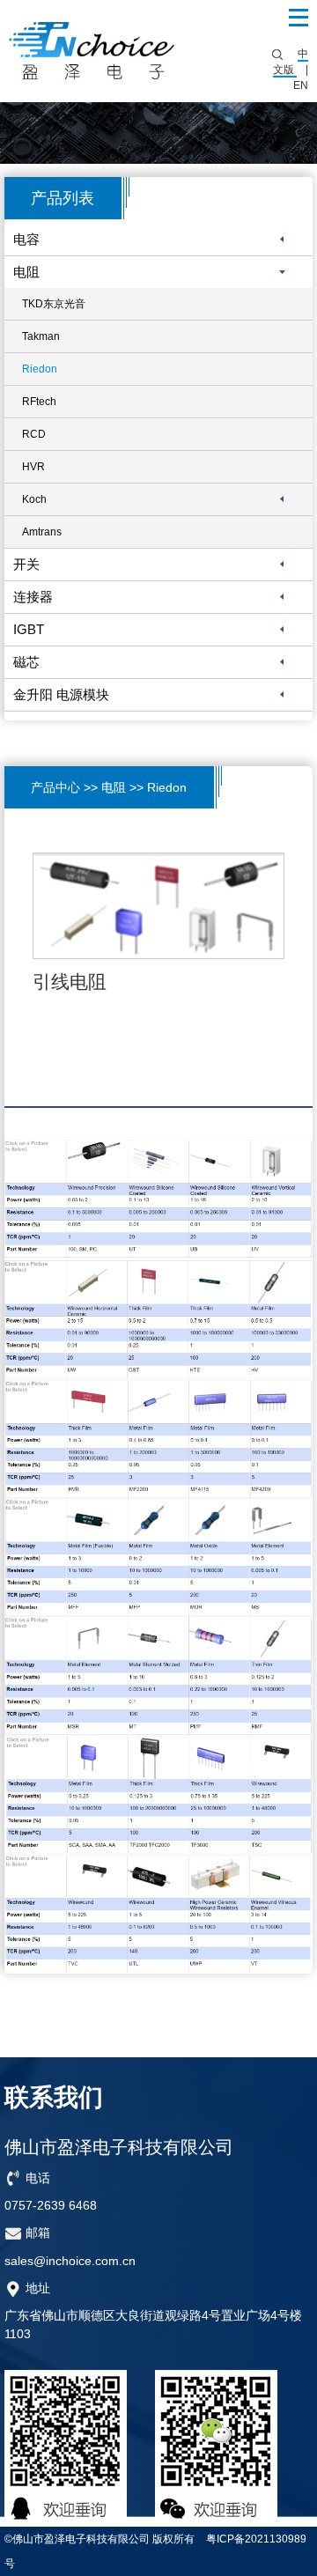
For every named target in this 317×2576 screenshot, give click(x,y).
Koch (34, 499)
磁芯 (26, 662)
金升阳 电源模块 (61, 694)
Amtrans (42, 532)
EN (301, 85)
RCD (34, 434)
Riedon (40, 369)
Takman (41, 336)
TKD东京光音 (54, 304)
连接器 (33, 597)
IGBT (29, 629)
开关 (26, 564)
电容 (26, 239)
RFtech (39, 402)
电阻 (26, 272)
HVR (33, 467)
